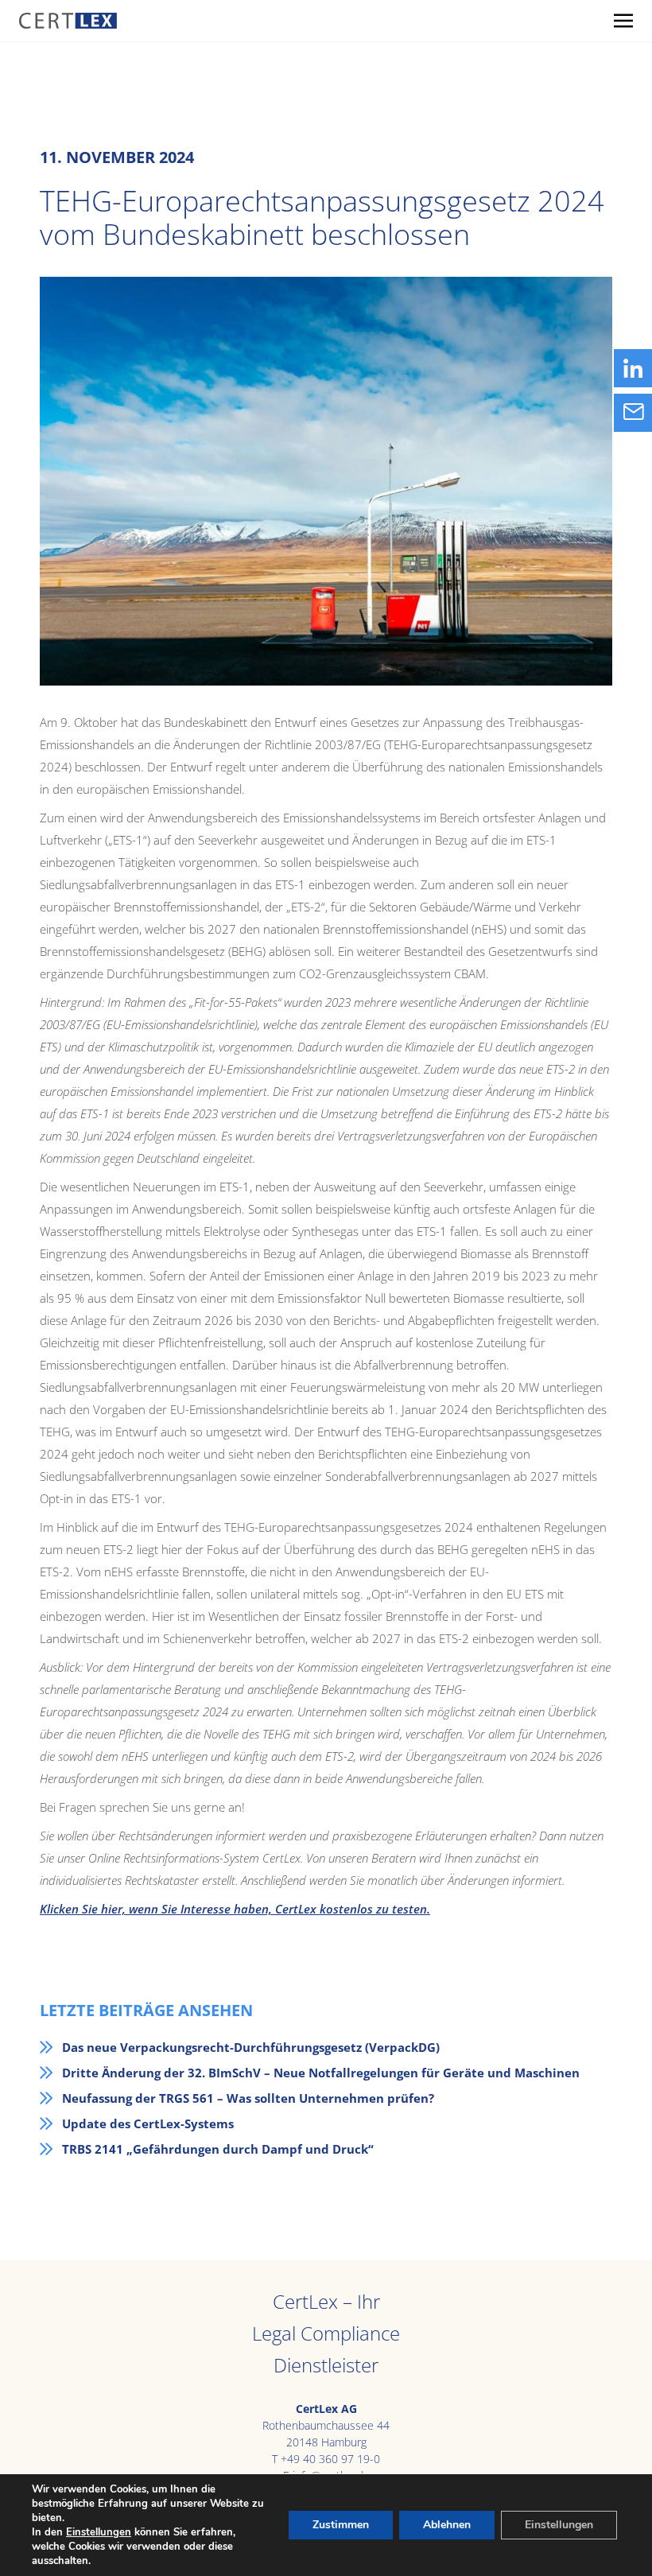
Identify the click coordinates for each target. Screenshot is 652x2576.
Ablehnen (447, 2525)
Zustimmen (341, 2525)
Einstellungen (99, 2532)
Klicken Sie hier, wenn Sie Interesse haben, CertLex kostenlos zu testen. (235, 1909)
